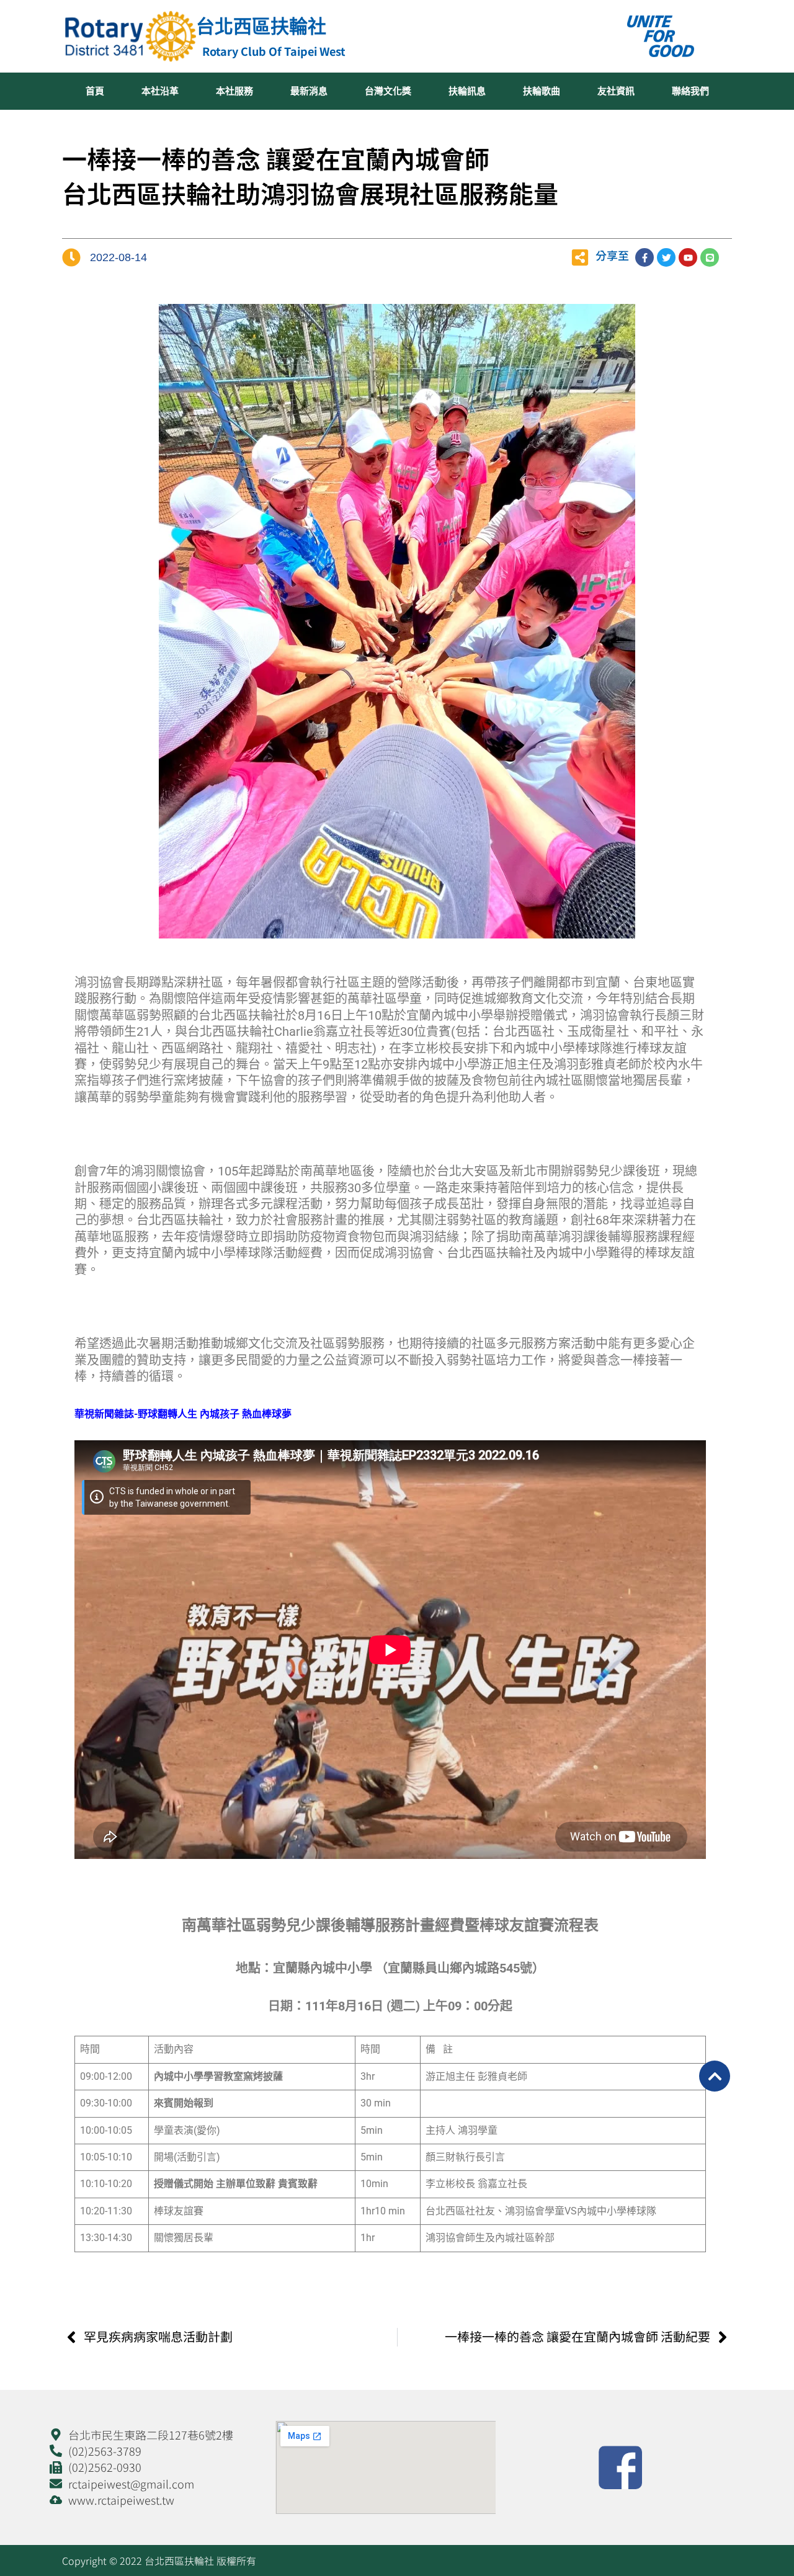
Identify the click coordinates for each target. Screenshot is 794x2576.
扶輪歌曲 (542, 91)
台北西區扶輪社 (261, 26)
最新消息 (309, 91)
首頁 (95, 91)
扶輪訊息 (467, 91)
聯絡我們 (690, 91)
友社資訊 (616, 91)
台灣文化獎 (388, 91)
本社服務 (234, 91)
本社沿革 (160, 91)
